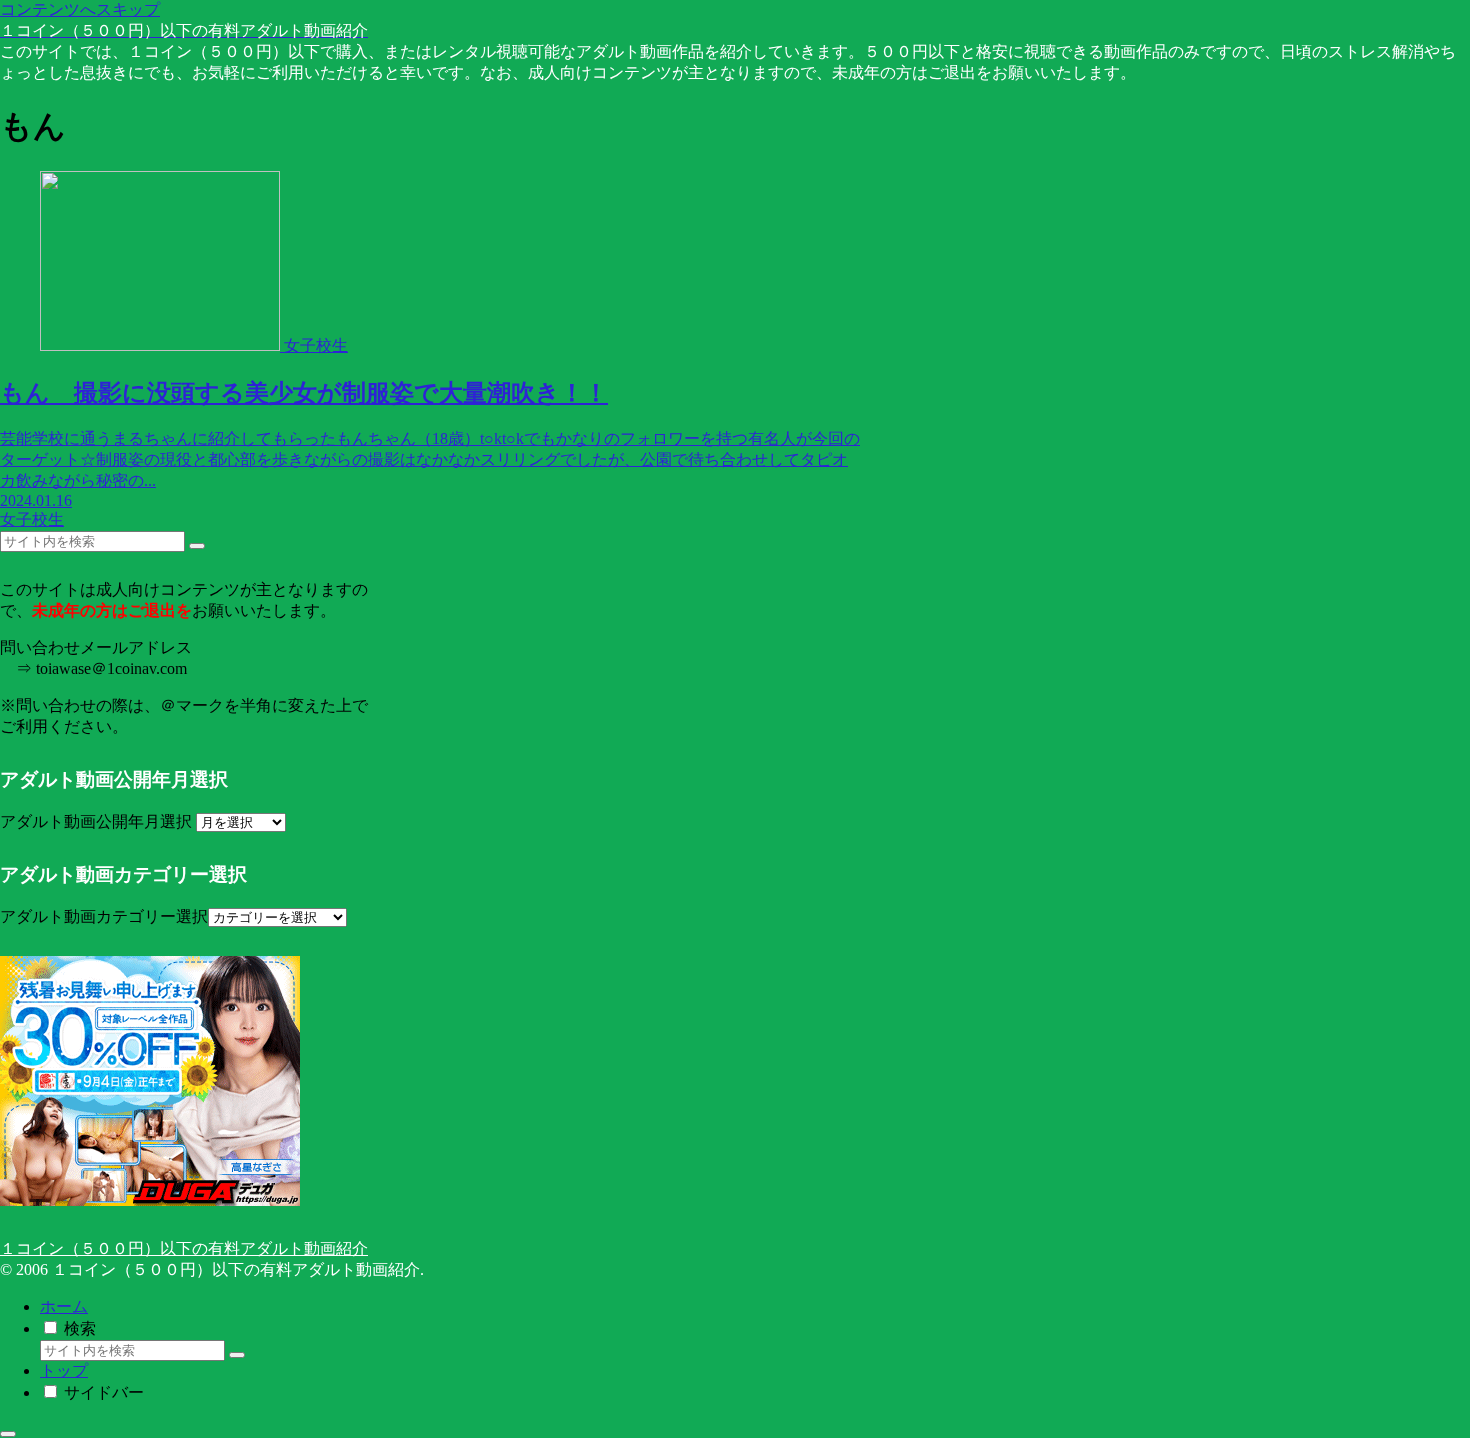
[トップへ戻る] (8, 1434)
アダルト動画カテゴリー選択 (104, 916)
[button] (197, 546)
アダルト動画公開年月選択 (96, 821)
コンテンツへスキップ (80, 9)
